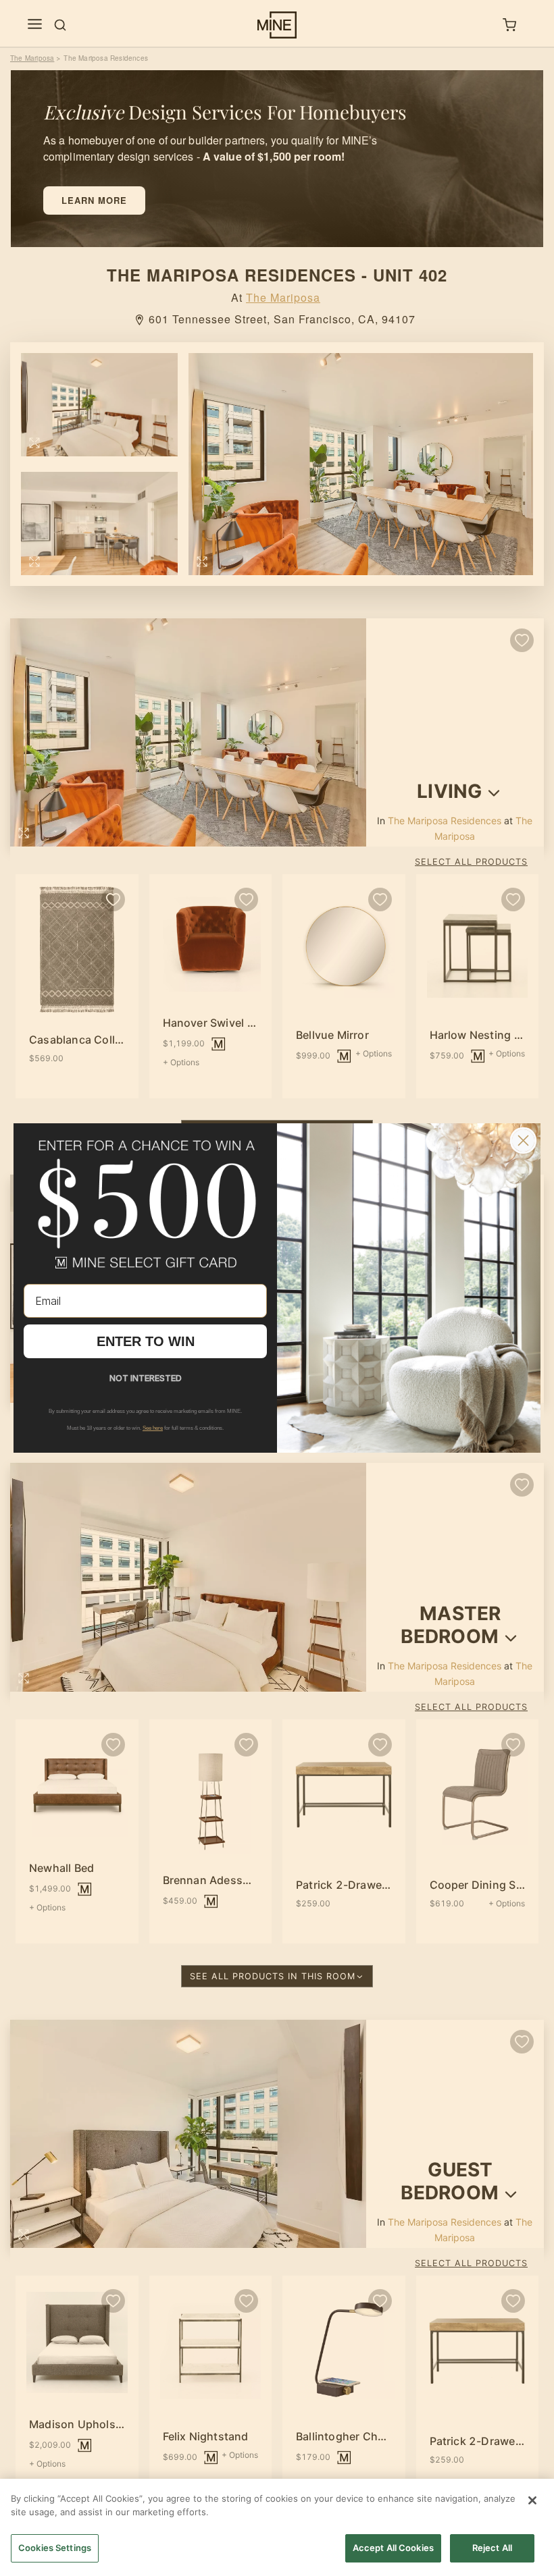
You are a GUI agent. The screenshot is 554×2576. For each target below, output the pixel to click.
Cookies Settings (55, 2548)
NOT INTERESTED (146, 1378)
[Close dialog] (523, 1141)
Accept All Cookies (393, 2548)
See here (153, 1428)
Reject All (492, 2548)
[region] (277, 2527)
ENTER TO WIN (146, 1341)
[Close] (532, 2500)
